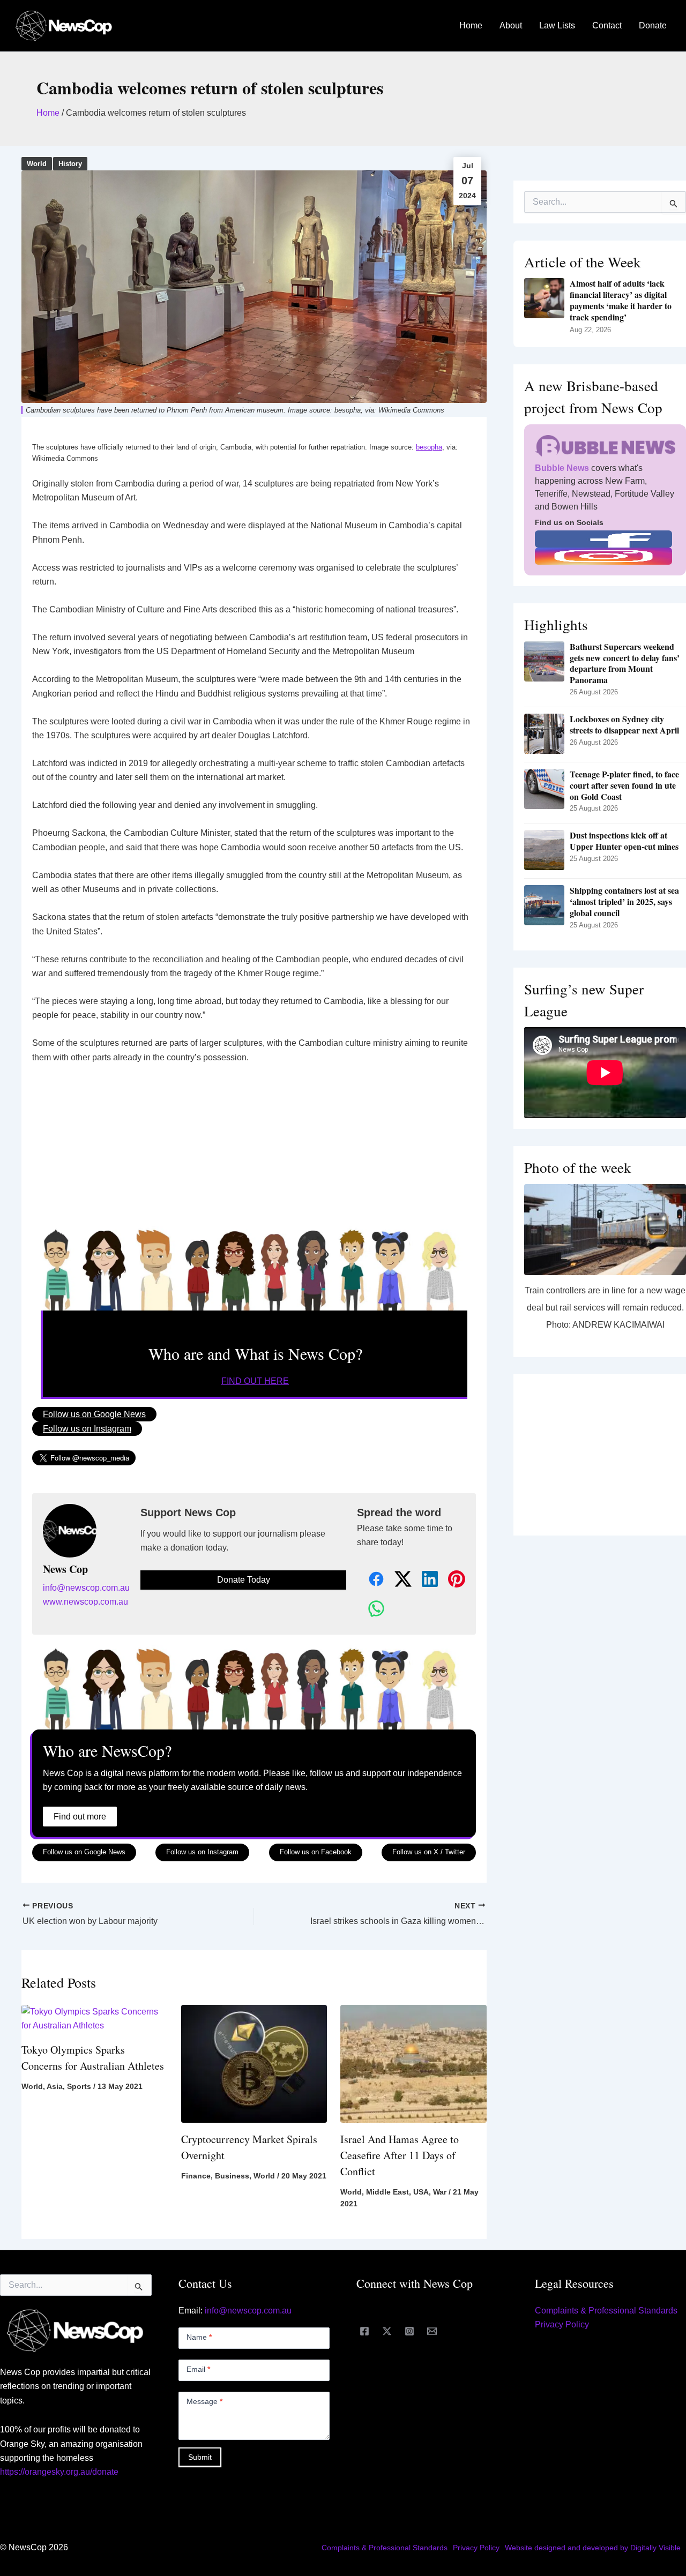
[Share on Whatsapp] (370, 1609)
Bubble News (562, 468)
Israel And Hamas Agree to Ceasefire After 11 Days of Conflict (400, 2155)
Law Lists (557, 25)
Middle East (387, 2192)
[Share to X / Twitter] (397, 1580)
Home (471, 25)
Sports (79, 2086)
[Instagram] (409, 2331)
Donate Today (244, 1580)
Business (232, 2176)
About (511, 25)
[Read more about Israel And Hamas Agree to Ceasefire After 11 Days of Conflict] (413, 2063)
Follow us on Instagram (87, 1429)
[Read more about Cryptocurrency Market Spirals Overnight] (254, 2063)
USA (421, 2192)
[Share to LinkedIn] (424, 1580)
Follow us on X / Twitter (429, 1852)
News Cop (65, 1569)
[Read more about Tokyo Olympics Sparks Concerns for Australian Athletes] (95, 2018)
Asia (55, 2086)
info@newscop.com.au (86, 1588)
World (37, 164)
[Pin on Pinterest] (451, 1580)
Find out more (80, 1817)
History (70, 164)
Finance (196, 2176)
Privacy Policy (562, 2324)
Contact (607, 25)
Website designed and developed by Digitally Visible (593, 2548)
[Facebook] (364, 2331)
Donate (653, 25)
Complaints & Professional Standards (606, 2311)
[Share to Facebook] (370, 1580)
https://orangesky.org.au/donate (59, 2472)
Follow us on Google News (94, 1414)
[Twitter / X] (387, 2331)
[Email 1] (432, 2331)
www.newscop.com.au (85, 1602)
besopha (429, 447)
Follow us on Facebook (316, 1852)
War (440, 2192)
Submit (200, 2457)
